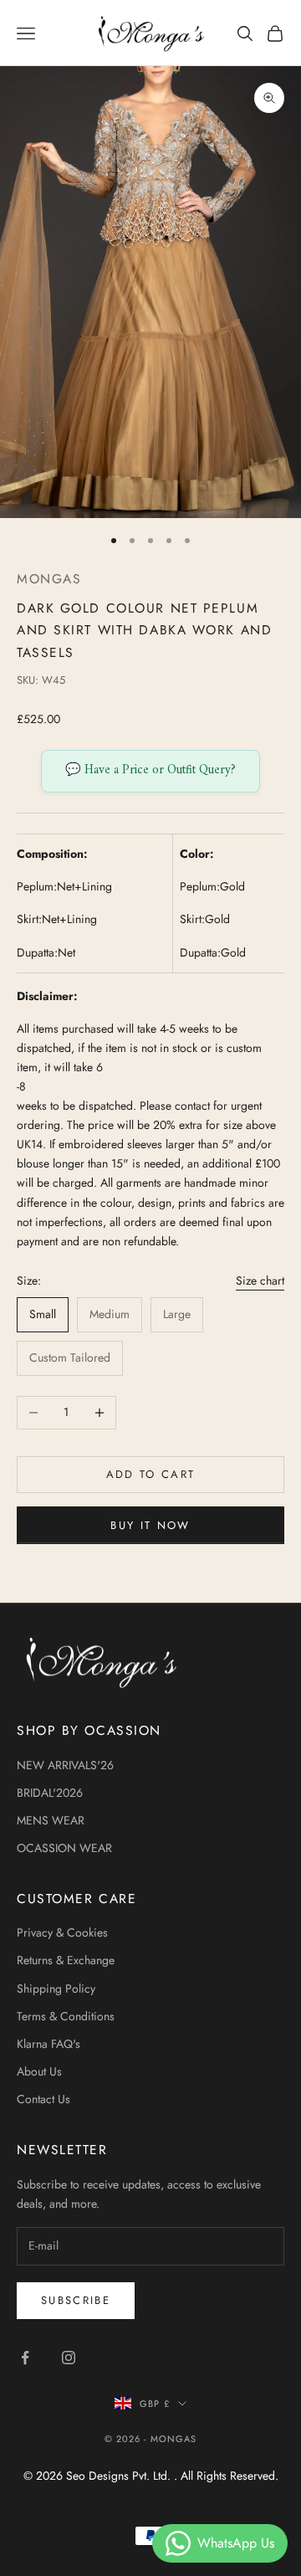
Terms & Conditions (66, 2016)
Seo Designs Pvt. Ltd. (120, 2476)
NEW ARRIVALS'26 (65, 1765)
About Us (39, 2071)
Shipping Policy (56, 1988)
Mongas (49, 579)
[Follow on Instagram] (69, 2358)
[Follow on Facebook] (25, 2358)
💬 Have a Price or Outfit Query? (150, 770)
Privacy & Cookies (62, 1932)
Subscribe (76, 2300)
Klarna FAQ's (48, 2044)
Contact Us (43, 2099)
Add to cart (151, 1474)
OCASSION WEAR (64, 1848)
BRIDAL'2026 (50, 1793)
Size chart (260, 1280)
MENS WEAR (51, 1820)
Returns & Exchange (66, 1960)
